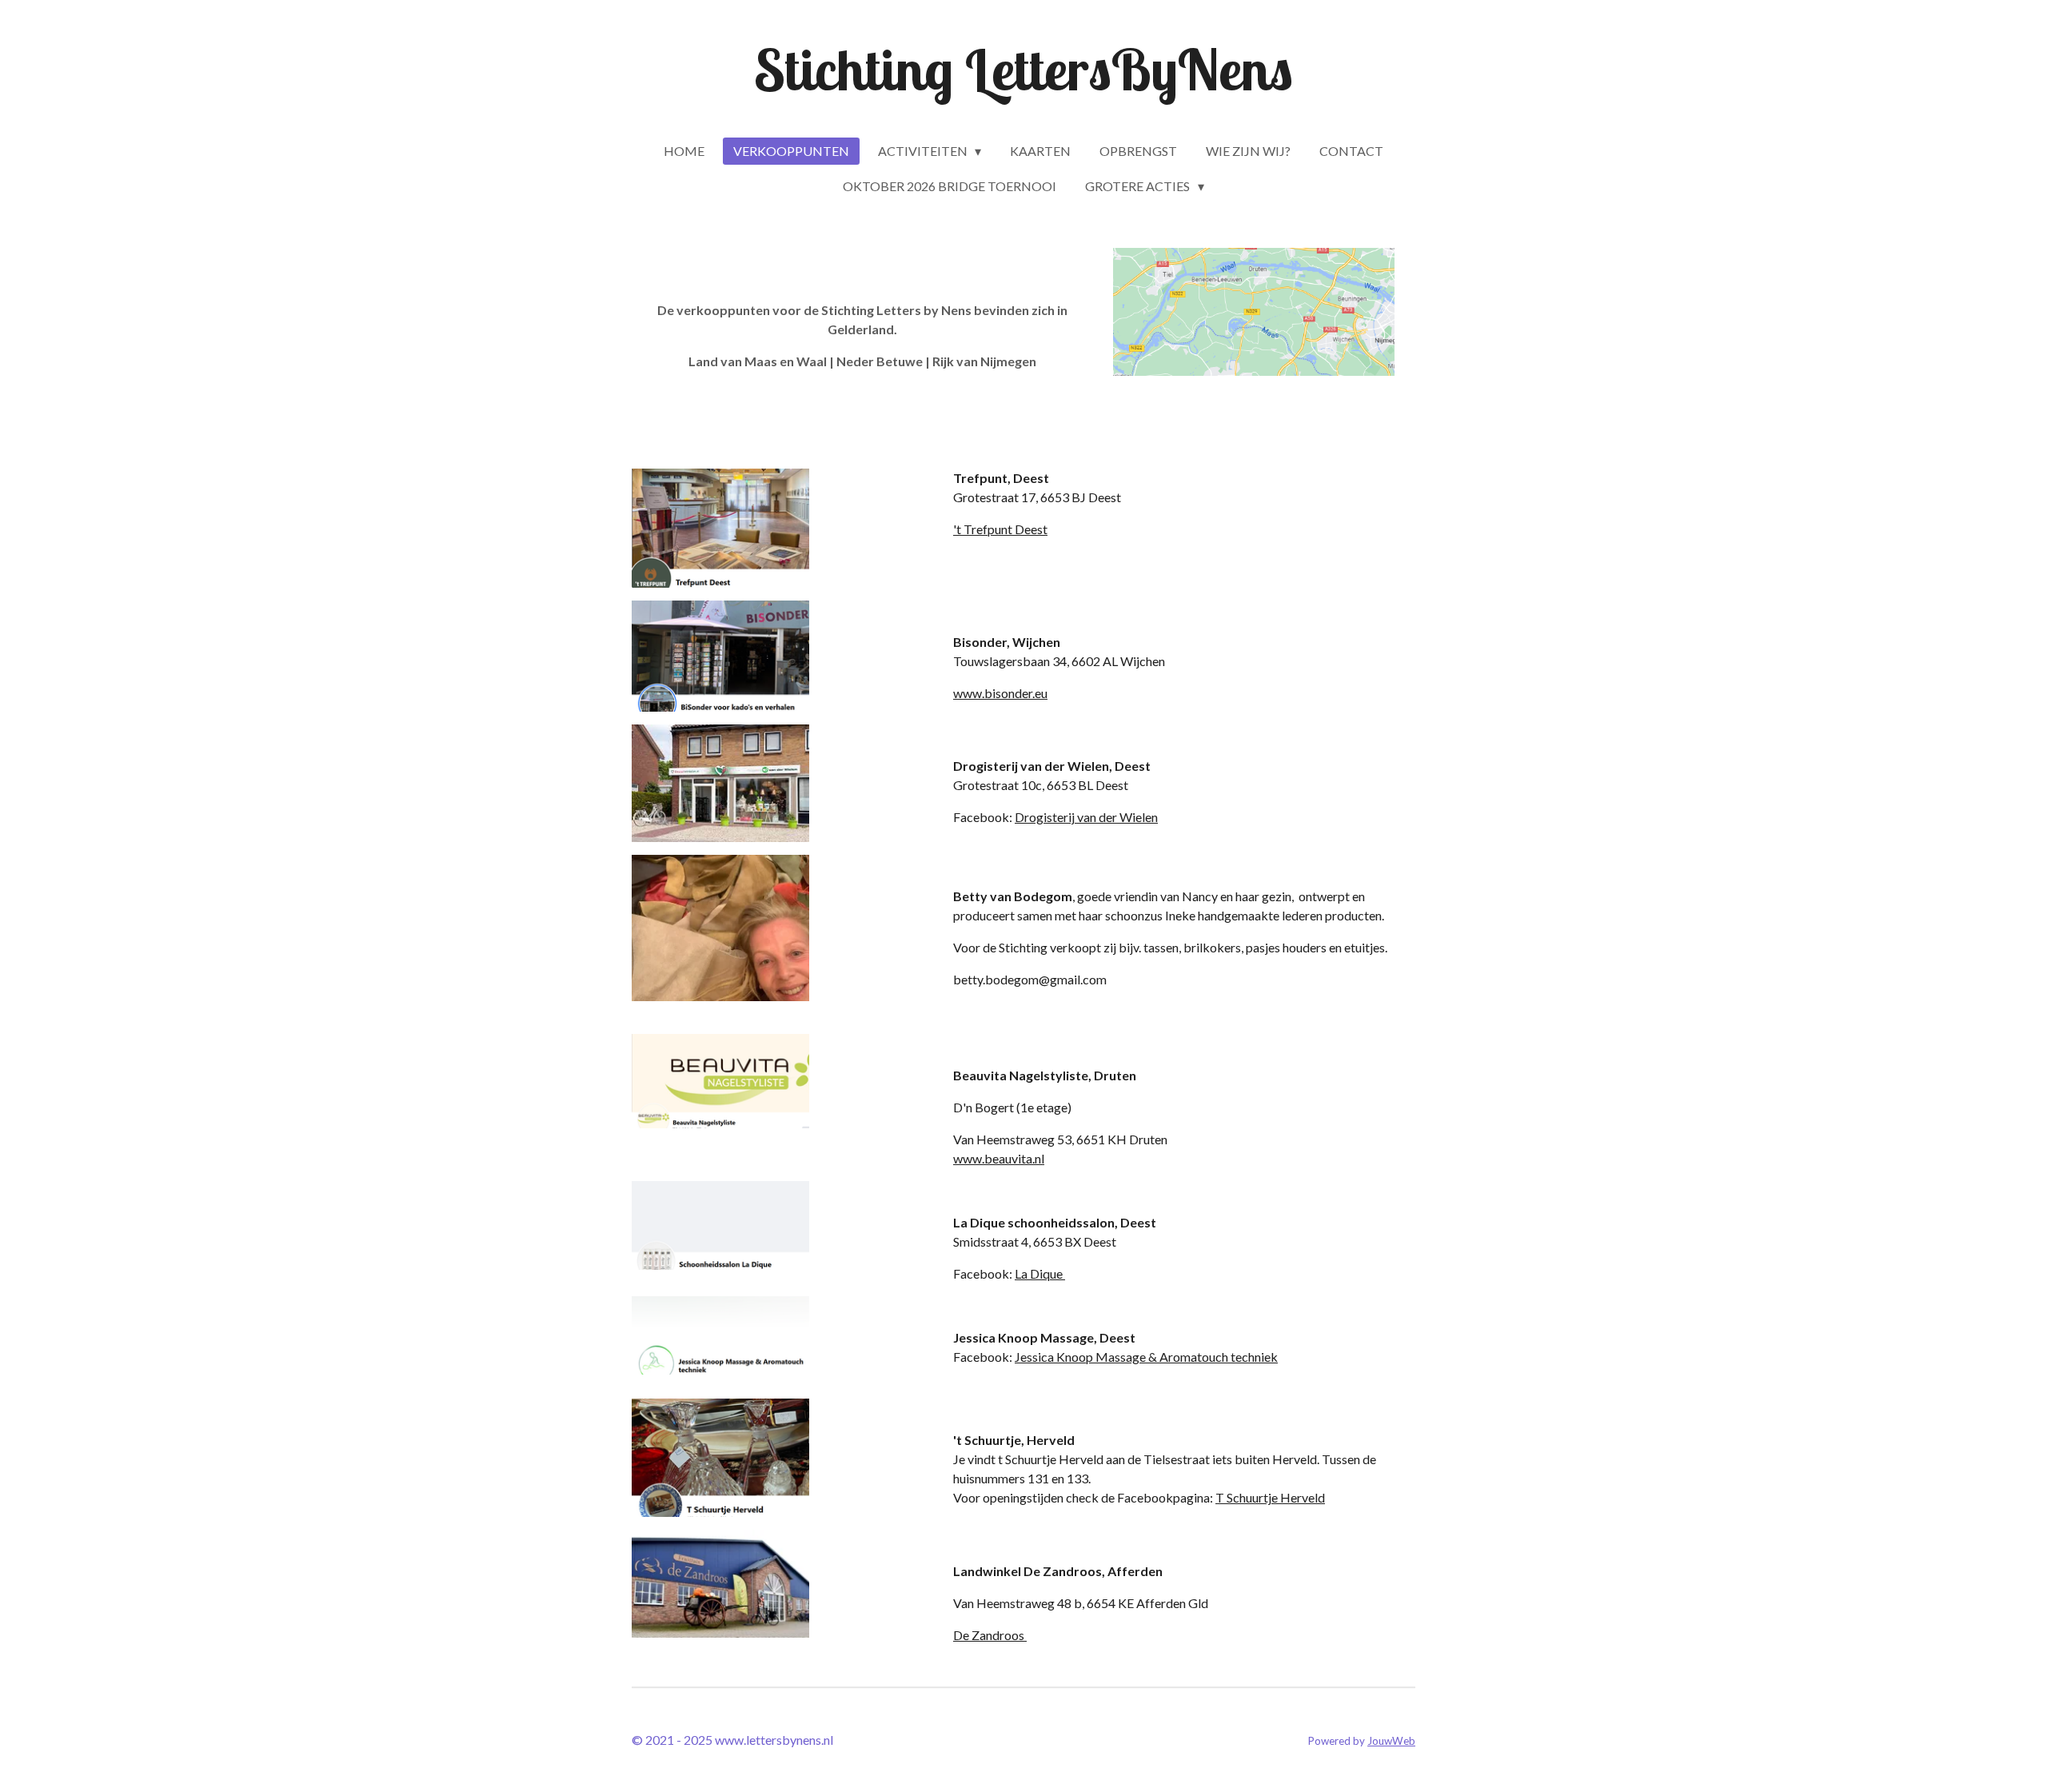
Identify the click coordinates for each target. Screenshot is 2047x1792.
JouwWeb (1391, 1741)
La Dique (1040, 1273)
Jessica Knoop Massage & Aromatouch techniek (1146, 1357)
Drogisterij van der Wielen (1086, 817)
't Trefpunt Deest (1000, 529)
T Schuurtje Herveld (1270, 1497)
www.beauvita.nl (999, 1158)
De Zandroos (990, 1635)
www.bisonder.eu (1000, 693)
